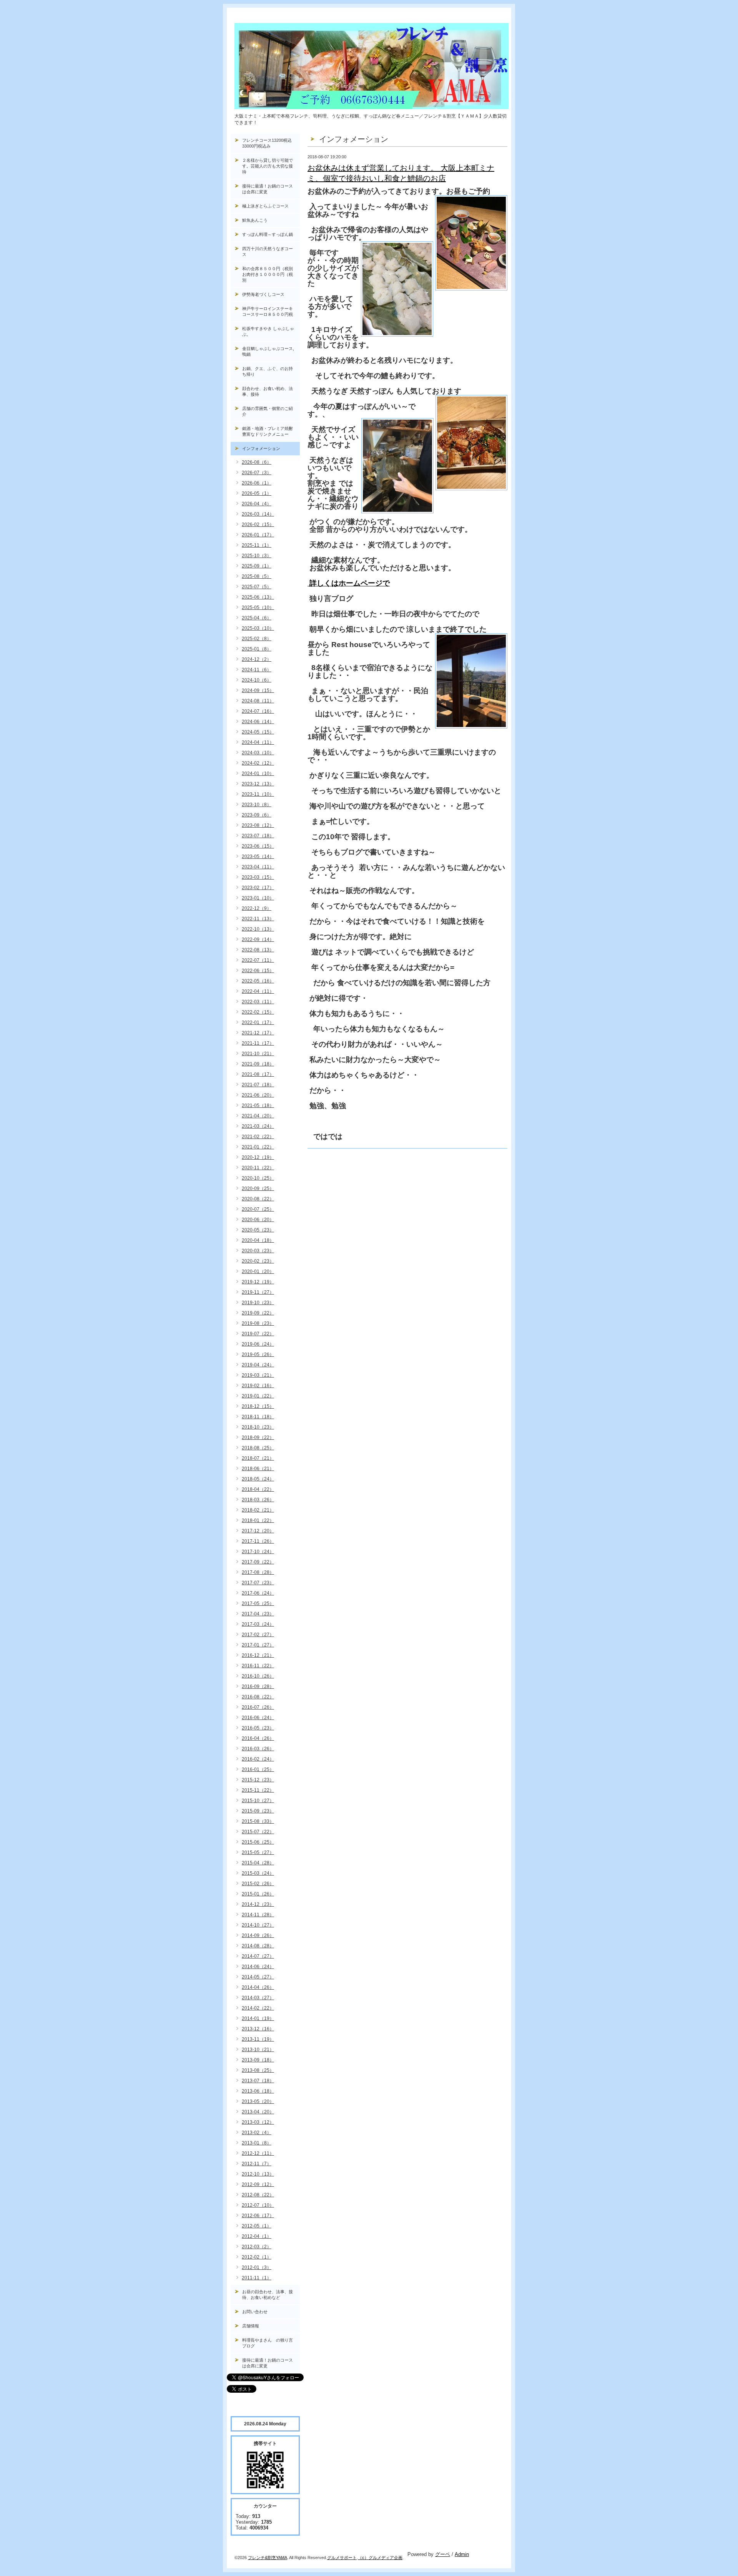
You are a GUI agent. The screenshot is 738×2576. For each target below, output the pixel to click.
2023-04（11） (258, 867)
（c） (363, 2558)
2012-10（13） (258, 2174)
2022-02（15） (258, 1012)
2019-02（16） (258, 1386)
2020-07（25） (258, 1209)
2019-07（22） (258, 1334)
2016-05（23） (258, 1728)
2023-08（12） (258, 825)
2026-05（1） (257, 493)
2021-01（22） (258, 1147)
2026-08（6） (257, 462)
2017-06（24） (258, 1593)
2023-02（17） (258, 888)
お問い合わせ (255, 2312)
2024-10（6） (257, 680)
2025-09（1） (257, 566)
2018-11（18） (258, 1417)
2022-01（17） (258, 1022)
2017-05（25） (258, 1603)
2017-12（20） (258, 1531)
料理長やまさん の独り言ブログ (268, 2343)
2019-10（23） (258, 1303)
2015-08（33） (258, 1821)
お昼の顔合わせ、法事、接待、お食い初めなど (268, 2295)
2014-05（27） (258, 1977)
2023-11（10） (258, 794)
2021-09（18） (258, 1064)
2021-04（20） (258, 1116)
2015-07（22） (258, 1832)
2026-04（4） (257, 504)
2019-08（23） (258, 1323)
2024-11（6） (257, 670)
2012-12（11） (258, 2153)
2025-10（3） (257, 556)
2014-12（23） (258, 1904)
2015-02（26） (258, 1884)
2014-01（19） (258, 2018)
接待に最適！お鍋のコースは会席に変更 (268, 189)
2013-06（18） (258, 2091)
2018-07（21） (258, 1458)
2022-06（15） (258, 971)
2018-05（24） (258, 1479)
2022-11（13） (258, 919)
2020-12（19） (258, 1157)
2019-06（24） (258, 1344)
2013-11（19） (258, 2039)
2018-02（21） (258, 1510)
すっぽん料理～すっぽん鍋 (268, 234)
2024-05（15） (258, 732)
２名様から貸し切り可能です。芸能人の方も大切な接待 (268, 166)
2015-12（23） (258, 1780)
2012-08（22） (258, 2195)
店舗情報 (251, 2326)
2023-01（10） (258, 898)
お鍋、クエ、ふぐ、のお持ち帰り (268, 371)
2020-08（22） (258, 1199)
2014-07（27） (258, 1956)
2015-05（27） (258, 1852)
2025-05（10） (258, 607)
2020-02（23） (258, 1261)
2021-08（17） (258, 1074)
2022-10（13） (258, 929)
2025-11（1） (257, 545)
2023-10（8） (257, 805)
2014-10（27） (258, 1925)
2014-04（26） (258, 1987)
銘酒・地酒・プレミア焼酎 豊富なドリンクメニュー (271, 431)
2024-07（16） (258, 711)
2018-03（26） (258, 1500)
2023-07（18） (258, 836)
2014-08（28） (258, 1946)
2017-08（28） (258, 1572)
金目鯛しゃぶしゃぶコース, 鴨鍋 (270, 351)
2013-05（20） (258, 2101)
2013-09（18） (258, 2060)
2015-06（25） (258, 1842)
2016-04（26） (258, 1738)
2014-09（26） (258, 1935)
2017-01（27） (258, 1645)
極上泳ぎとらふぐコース (265, 206)
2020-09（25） (258, 1188)
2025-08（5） (257, 576)
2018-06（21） (258, 1469)
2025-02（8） (257, 639)
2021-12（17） (258, 1033)
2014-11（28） (258, 1915)
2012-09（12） (258, 2184)
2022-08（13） (258, 950)
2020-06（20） (258, 1220)
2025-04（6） (257, 618)
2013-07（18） (258, 2081)
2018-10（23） (258, 1427)
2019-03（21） (258, 1375)
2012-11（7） (257, 2164)
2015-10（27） (258, 1801)
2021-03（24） (258, 1126)
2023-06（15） (258, 846)
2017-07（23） (258, 1583)
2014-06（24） (258, 1967)
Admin (462, 2554)
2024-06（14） (258, 722)
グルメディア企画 (386, 2558)
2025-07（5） (257, 587)
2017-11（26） (258, 1541)
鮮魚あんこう (255, 220)
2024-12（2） (257, 659)
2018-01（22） (258, 1520)
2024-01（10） (258, 773)
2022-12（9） (257, 908)
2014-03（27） (258, 1998)
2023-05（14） (258, 856)
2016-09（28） (258, 1686)
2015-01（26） (258, 1894)
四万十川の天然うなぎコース (268, 251)
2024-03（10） (258, 753)
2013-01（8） (257, 2143)
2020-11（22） (258, 1168)
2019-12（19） (258, 1282)
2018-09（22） (258, 1437)
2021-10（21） (258, 1054)
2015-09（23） (258, 1811)
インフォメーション (261, 448)
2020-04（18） (258, 1240)
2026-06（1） (257, 483)
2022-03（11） (258, 1002)
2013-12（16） (258, 2029)
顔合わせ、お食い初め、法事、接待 (268, 391)
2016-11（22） (258, 1666)
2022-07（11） (258, 960)
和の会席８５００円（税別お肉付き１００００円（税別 (268, 274)
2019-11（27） (258, 1292)
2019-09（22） (258, 1313)
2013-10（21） (258, 2050)
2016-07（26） (258, 1707)
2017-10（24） (258, 1552)
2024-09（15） (258, 690)
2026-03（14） (258, 514)
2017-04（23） (258, 1614)
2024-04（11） (258, 742)
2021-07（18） (258, 1085)
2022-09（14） (258, 939)
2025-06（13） (258, 597)
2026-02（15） (258, 524)
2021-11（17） (258, 1043)
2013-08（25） (258, 2070)
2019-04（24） (258, 1365)
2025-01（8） (257, 649)
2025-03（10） (258, 628)
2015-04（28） (258, 1863)
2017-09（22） (258, 1562)
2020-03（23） (258, 1251)
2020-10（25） (258, 1178)
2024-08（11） (258, 701)
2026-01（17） (258, 535)
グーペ (443, 2554)
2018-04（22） (258, 1489)
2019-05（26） (258, 1354)
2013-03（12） (258, 2122)
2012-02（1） (257, 2257)
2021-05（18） (258, 1105)
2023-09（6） (257, 815)
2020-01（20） (258, 1271)
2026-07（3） (257, 473)
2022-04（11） (258, 991)
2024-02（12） (258, 763)
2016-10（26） (258, 1676)
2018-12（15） (258, 1406)
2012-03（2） (257, 2247)
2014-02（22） (258, 2008)
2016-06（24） (258, 1718)
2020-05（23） (258, 1230)
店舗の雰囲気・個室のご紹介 (268, 411)
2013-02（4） (257, 2133)
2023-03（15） (258, 877)
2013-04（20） (258, 2112)
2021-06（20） (258, 1095)
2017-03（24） (258, 1624)
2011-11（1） (257, 2278)
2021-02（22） (258, 1137)
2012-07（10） (258, 2205)
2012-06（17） (258, 2216)
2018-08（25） (258, 1448)
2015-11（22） (258, 1790)
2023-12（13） (258, 784)
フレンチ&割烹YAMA (268, 2558)
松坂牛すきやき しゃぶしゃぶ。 (268, 331)
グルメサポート (342, 2558)
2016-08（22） (258, 1697)
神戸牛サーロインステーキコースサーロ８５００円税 (268, 311)
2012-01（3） (257, 2267)
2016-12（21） (258, 1655)
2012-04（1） (257, 2236)
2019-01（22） (258, 1396)
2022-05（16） (258, 981)
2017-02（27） (258, 1635)
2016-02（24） (258, 1759)
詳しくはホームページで (349, 583)
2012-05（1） (257, 2226)
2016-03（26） (258, 1749)
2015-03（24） (258, 1873)
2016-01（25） (258, 1769)
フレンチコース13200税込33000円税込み (267, 143)
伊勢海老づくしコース (263, 294)
